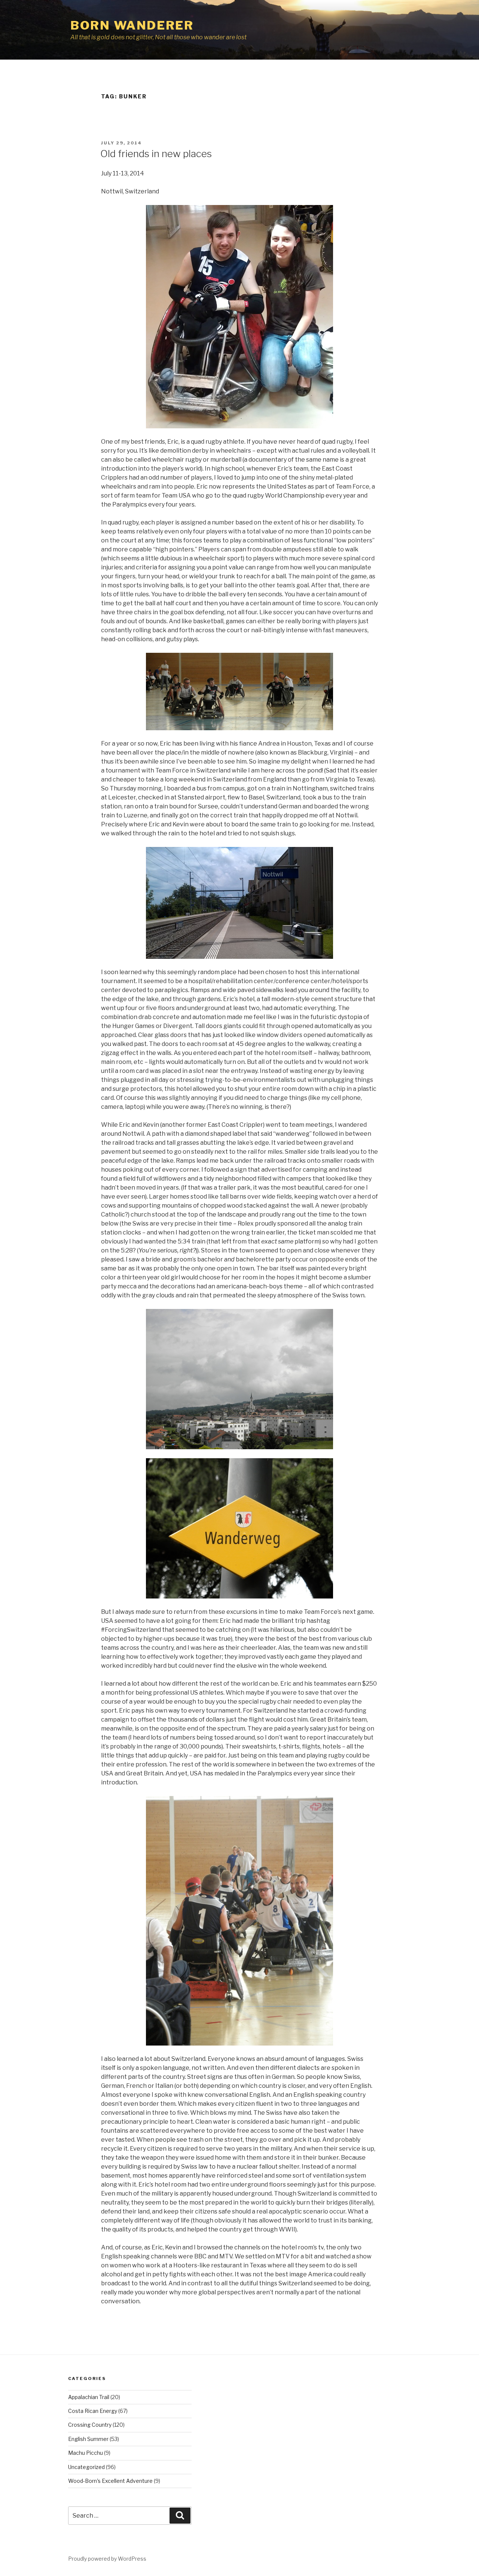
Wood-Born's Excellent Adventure (110, 2481)
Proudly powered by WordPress (107, 2559)
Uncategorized (86, 2467)
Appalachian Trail (89, 2397)
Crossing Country (90, 2425)
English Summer (88, 2439)
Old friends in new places (156, 154)
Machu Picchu (86, 2453)
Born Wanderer (132, 25)
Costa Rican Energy (93, 2411)
